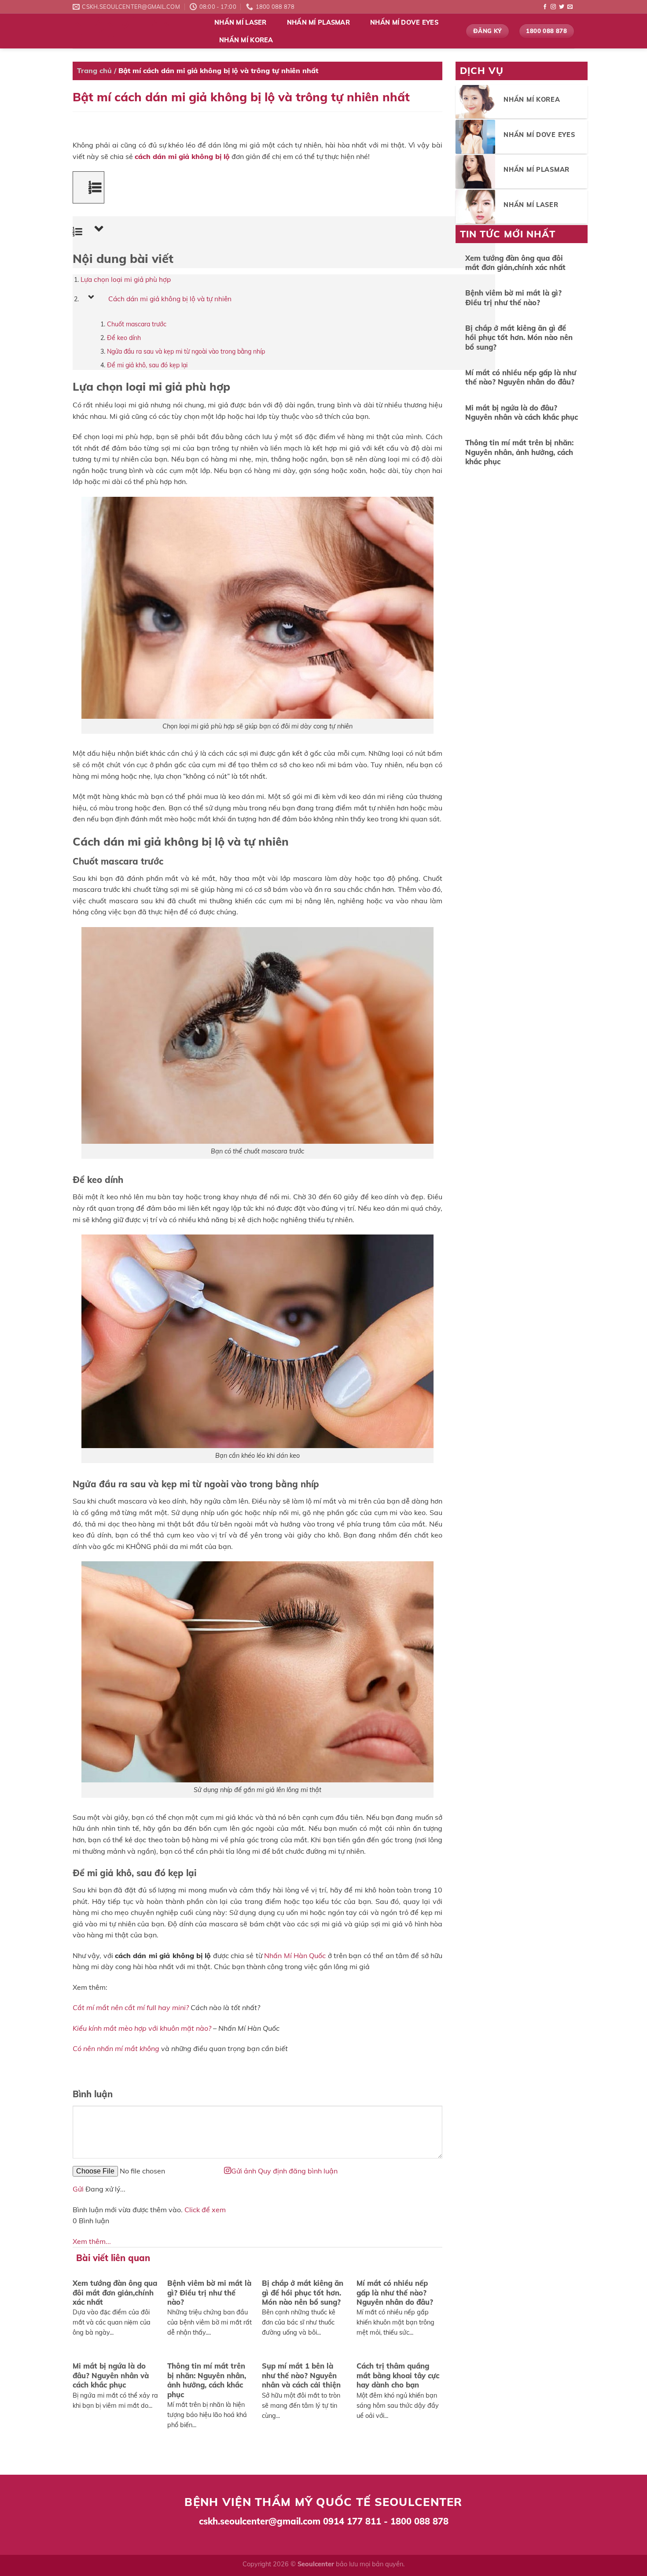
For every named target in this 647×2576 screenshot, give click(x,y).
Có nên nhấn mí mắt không (116, 2048)
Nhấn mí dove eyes (404, 22)
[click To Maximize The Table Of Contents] (88, 187)
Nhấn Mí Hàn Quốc (122, 31)
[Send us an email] (570, 7)
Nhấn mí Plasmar (318, 22)
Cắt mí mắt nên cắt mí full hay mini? (131, 2007)
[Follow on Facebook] (545, 7)
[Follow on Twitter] (562, 7)
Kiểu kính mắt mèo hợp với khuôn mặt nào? (142, 2028)
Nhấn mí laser (241, 22)
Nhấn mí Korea (246, 40)
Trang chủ (94, 70)
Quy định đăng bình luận (298, 2171)
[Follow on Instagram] (553, 7)
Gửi (78, 2189)
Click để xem (205, 2210)
